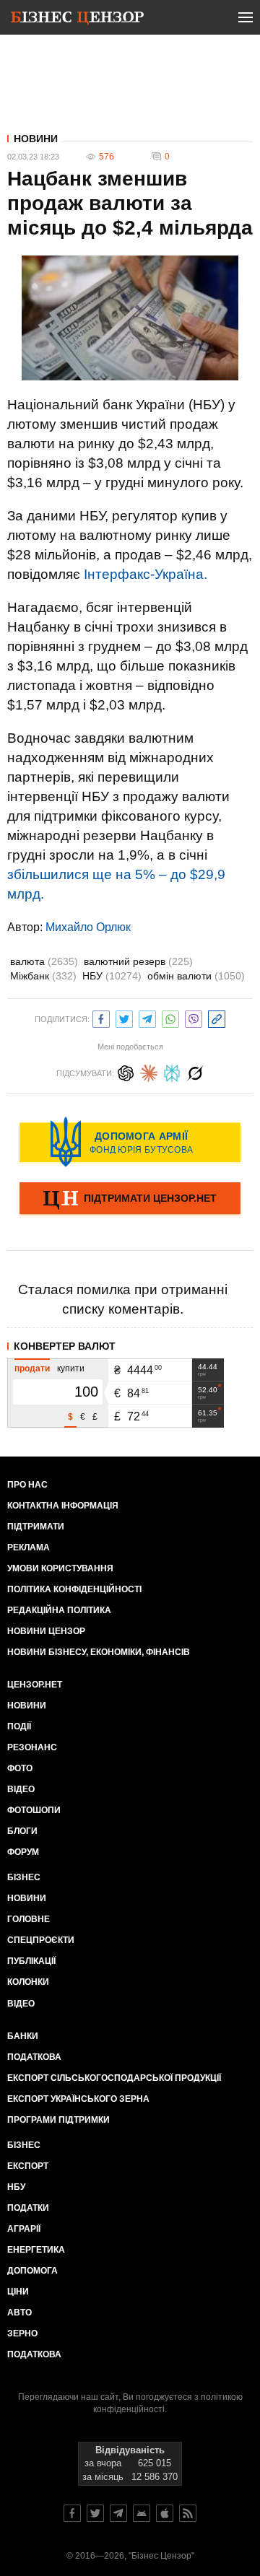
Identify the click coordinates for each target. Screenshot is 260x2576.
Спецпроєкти (41, 1940)
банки (23, 2036)
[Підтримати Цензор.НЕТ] (130, 1200)
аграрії (24, 2229)
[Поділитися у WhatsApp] (170, 1017)
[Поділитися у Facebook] (101, 1017)
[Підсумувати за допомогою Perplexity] (172, 1071)
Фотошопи (34, 1810)
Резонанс (32, 1747)
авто (19, 2313)
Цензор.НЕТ (35, 1685)
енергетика (36, 2250)
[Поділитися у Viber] (194, 1017)
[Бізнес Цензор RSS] (188, 2513)
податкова (34, 2354)
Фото (20, 1768)
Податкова (34, 2057)
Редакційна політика (59, 1610)
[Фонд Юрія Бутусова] (130, 1142)
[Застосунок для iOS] (165, 2513)
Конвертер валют (65, 1346)
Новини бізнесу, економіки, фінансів (99, 1652)
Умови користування (60, 1568)
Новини (36, 139)
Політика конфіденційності (74, 1589)
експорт (28, 2166)
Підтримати (36, 1527)
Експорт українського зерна (78, 2099)
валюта (44, 961)
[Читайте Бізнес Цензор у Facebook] (72, 2513)
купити (71, 1368)
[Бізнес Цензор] (77, 20)
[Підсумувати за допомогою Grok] (195, 1071)
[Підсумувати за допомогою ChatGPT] (126, 1071)
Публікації (31, 1961)
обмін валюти (196, 976)
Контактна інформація (63, 1506)
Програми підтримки (58, 2120)
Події (19, 1726)
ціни (18, 2292)
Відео (21, 1789)
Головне (29, 1919)
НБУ (112, 976)
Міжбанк (43, 976)
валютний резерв (138, 961)
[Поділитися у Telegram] (147, 1017)
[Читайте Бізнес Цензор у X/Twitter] (95, 2513)
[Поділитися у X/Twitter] (124, 1017)
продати (32, 1368)
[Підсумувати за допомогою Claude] (149, 1071)
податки (28, 2208)
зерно (22, 2333)
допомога (32, 2271)
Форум (23, 1852)
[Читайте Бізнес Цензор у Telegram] (118, 2513)
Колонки (28, 1982)
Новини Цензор (46, 1631)
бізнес (24, 2145)
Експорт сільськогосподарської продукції (114, 2078)
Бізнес (24, 1877)
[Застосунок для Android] (142, 2513)
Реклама (29, 1547)
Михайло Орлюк (88, 927)
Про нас (27, 1485)
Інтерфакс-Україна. (146, 574)
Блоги (22, 1831)
